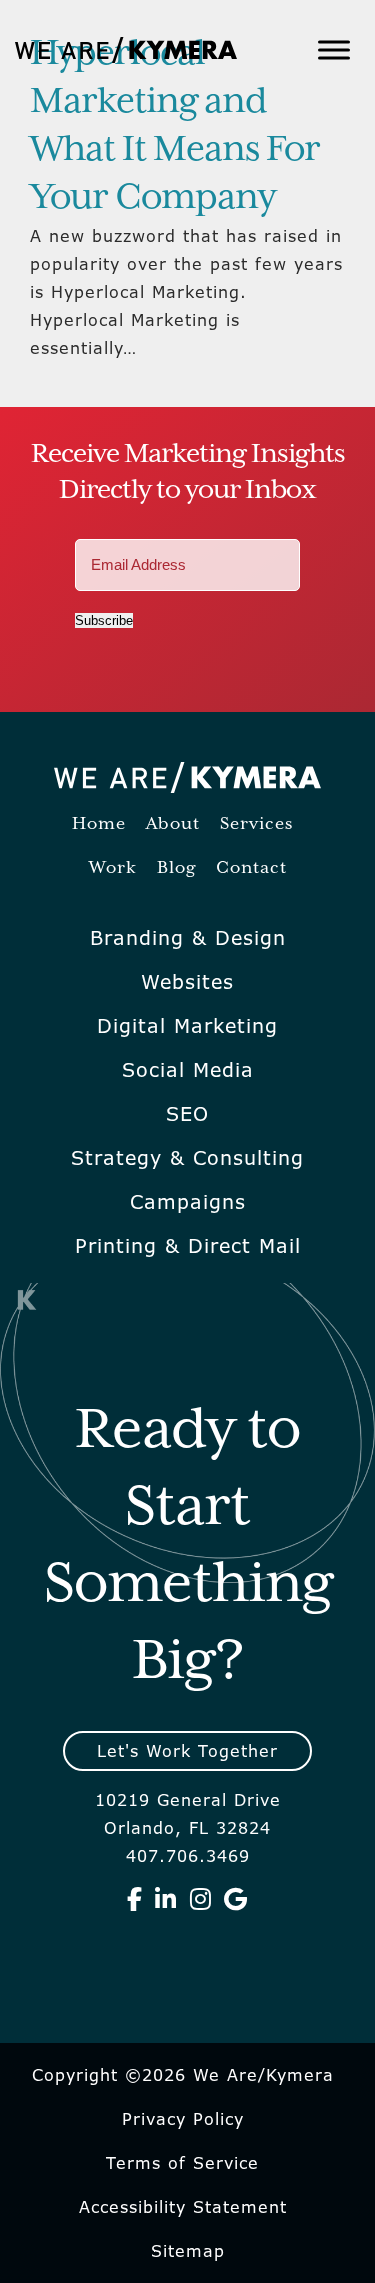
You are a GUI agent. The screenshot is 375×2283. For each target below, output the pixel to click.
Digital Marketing (187, 1026)
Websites (187, 982)
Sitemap (188, 2251)
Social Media (188, 1070)
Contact (251, 868)
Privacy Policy (183, 2119)
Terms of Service (182, 2163)
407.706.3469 (188, 1856)
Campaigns (188, 1202)
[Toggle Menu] (334, 49)
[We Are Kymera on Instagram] (201, 1899)
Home (99, 824)
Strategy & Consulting (187, 1158)
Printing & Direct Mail (188, 1246)
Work (113, 868)
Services (256, 824)
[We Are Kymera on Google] (236, 1899)
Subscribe (104, 620)
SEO (187, 1114)
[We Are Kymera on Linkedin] (166, 1899)
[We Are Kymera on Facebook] (135, 1899)
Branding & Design (188, 938)
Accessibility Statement (183, 2207)
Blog (176, 868)
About (173, 824)
